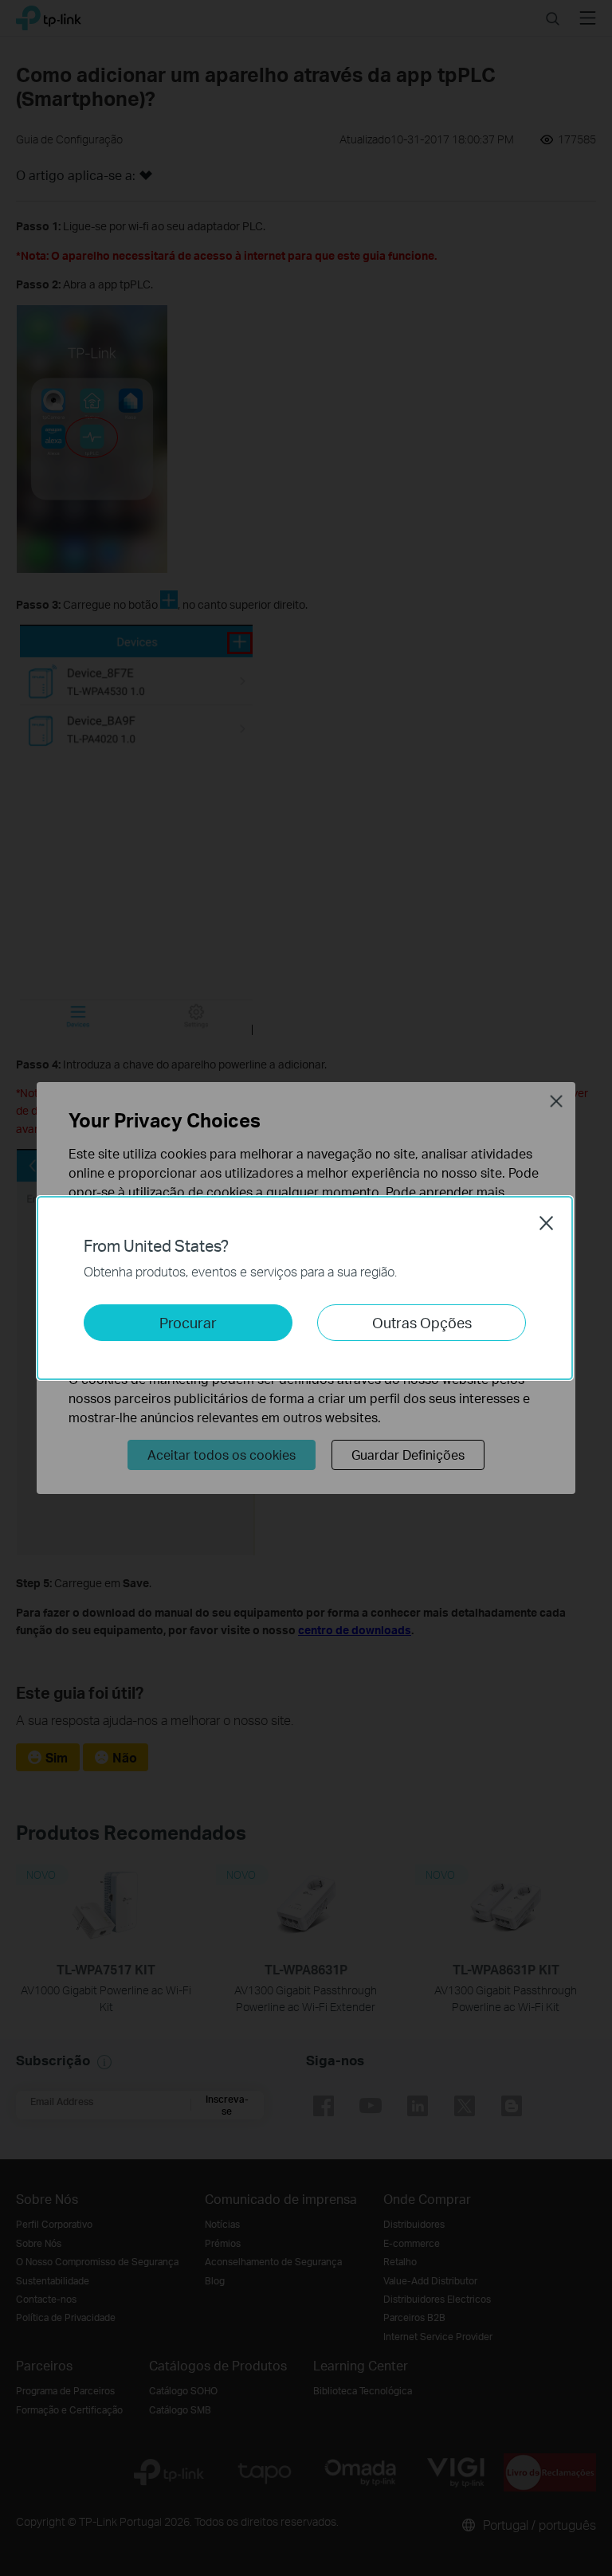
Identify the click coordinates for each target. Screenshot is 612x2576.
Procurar (188, 1322)
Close (547, 1223)
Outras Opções (422, 1322)
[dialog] (306, 1288)
